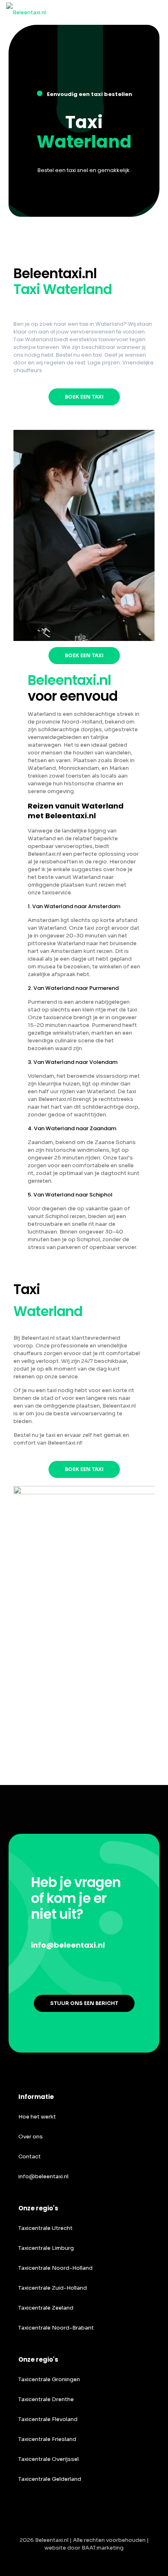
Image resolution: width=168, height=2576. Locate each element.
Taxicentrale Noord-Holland (55, 2268)
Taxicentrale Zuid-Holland (53, 2288)
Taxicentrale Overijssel (49, 2459)
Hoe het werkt (37, 2117)
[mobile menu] (157, 12)
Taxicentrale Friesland (47, 2439)
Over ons (31, 2137)
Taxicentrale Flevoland (48, 2419)
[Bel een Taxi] (26, 12)
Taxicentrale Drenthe (46, 2399)
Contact (30, 2156)
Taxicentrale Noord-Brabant (56, 2328)
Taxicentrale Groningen (49, 2379)
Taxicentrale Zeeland (46, 2308)
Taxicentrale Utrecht (45, 2228)
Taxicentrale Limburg (46, 2248)
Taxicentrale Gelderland (50, 2479)
